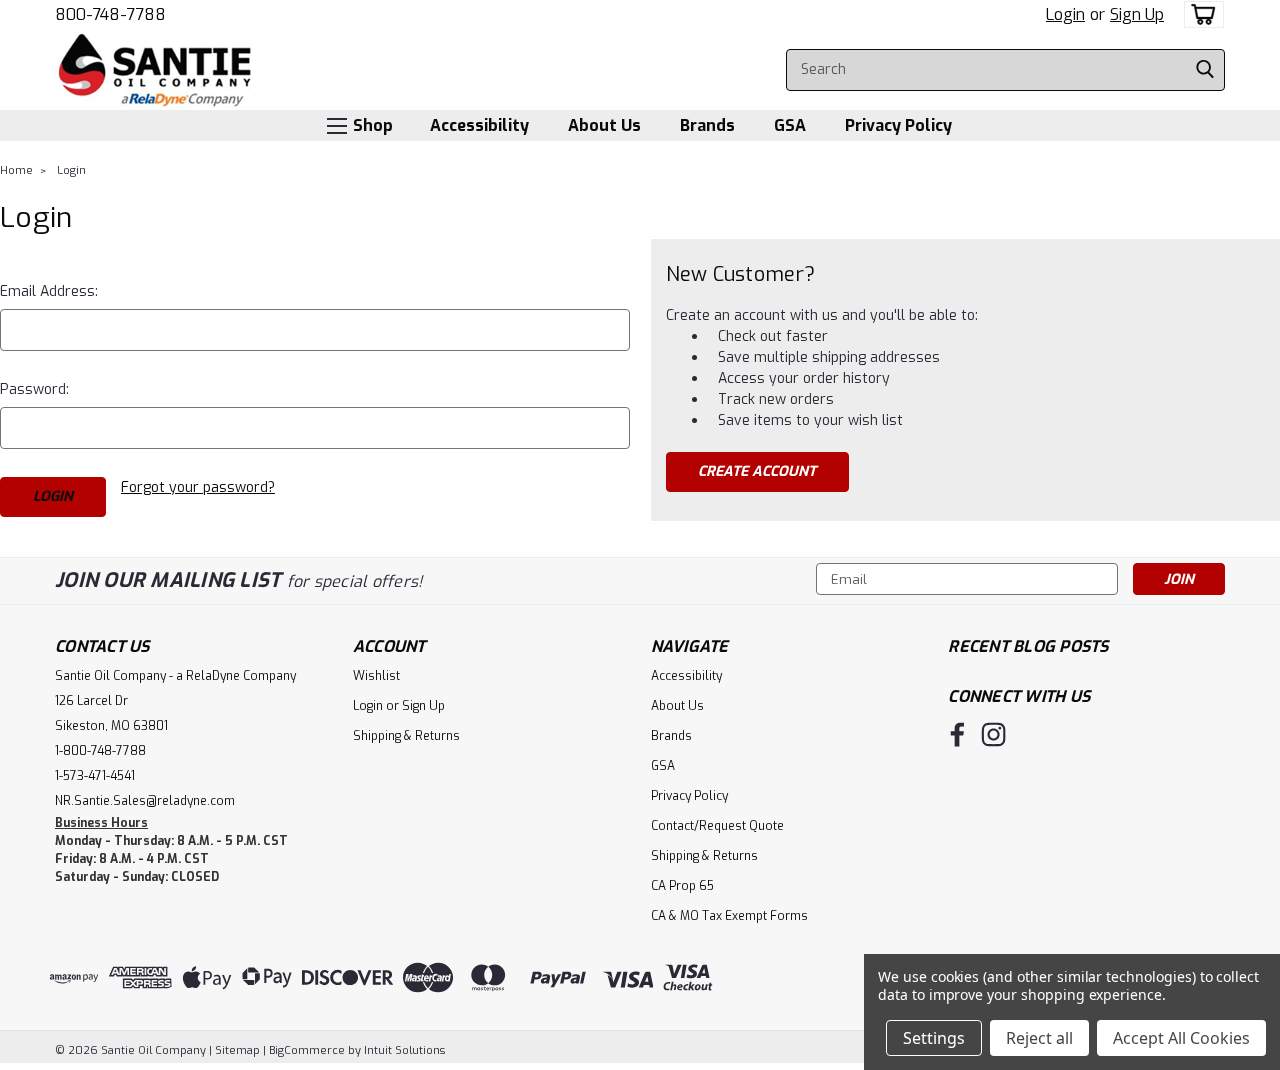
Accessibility (479, 125)
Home (16, 170)
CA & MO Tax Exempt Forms (729, 916)
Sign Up (1137, 14)
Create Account (757, 471)
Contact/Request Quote (717, 826)
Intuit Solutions (404, 1050)
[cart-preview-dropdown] (1199, 14)
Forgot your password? (198, 487)
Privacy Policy (898, 125)
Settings (934, 1038)
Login (1065, 14)
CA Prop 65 (682, 886)
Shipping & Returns (406, 736)
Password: (34, 389)
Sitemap (237, 1050)
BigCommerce (307, 1050)
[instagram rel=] (993, 734)
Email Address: (49, 291)
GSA (790, 125)
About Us (604, 125)
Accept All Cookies (1181, 1038)
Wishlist (376, 676)
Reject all (1039, 1038)
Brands (707, 125)
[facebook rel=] (957, 734)
